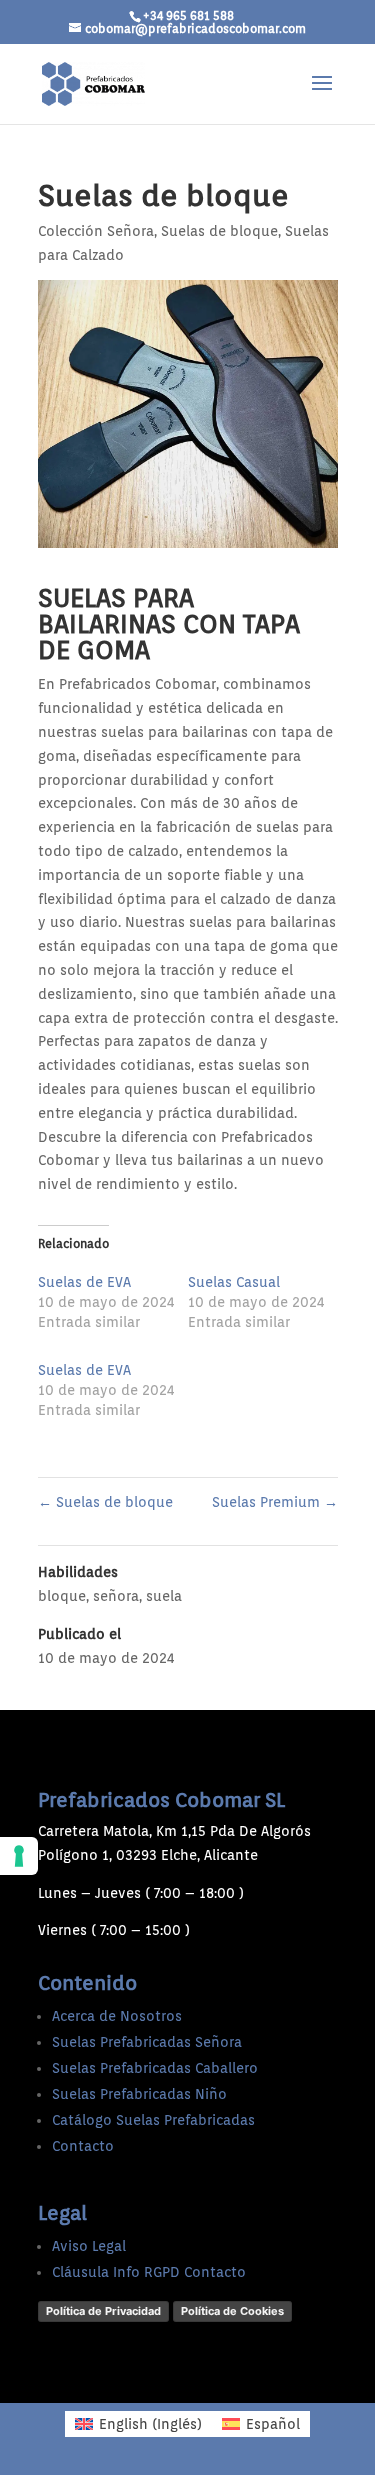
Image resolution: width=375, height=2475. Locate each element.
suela (164, 1596)
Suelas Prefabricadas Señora (147, 2042)
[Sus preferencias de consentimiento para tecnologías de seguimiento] (19, 1856)
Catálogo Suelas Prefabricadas (153, 2120)
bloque (62, 1596)
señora (116, 1596)
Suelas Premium (275, 1502)
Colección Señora (96, 231)
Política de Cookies (232, 2311)
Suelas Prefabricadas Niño (139, 2094)
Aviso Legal (89, 2246)
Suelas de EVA (84, 1282)
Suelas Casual (234, 1282)
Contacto (83, 2146)
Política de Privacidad (103, 2311)
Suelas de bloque (219, 231)
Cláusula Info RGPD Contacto (149, 2272)
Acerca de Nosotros (117, 2016)
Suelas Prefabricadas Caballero (155, 2068)
